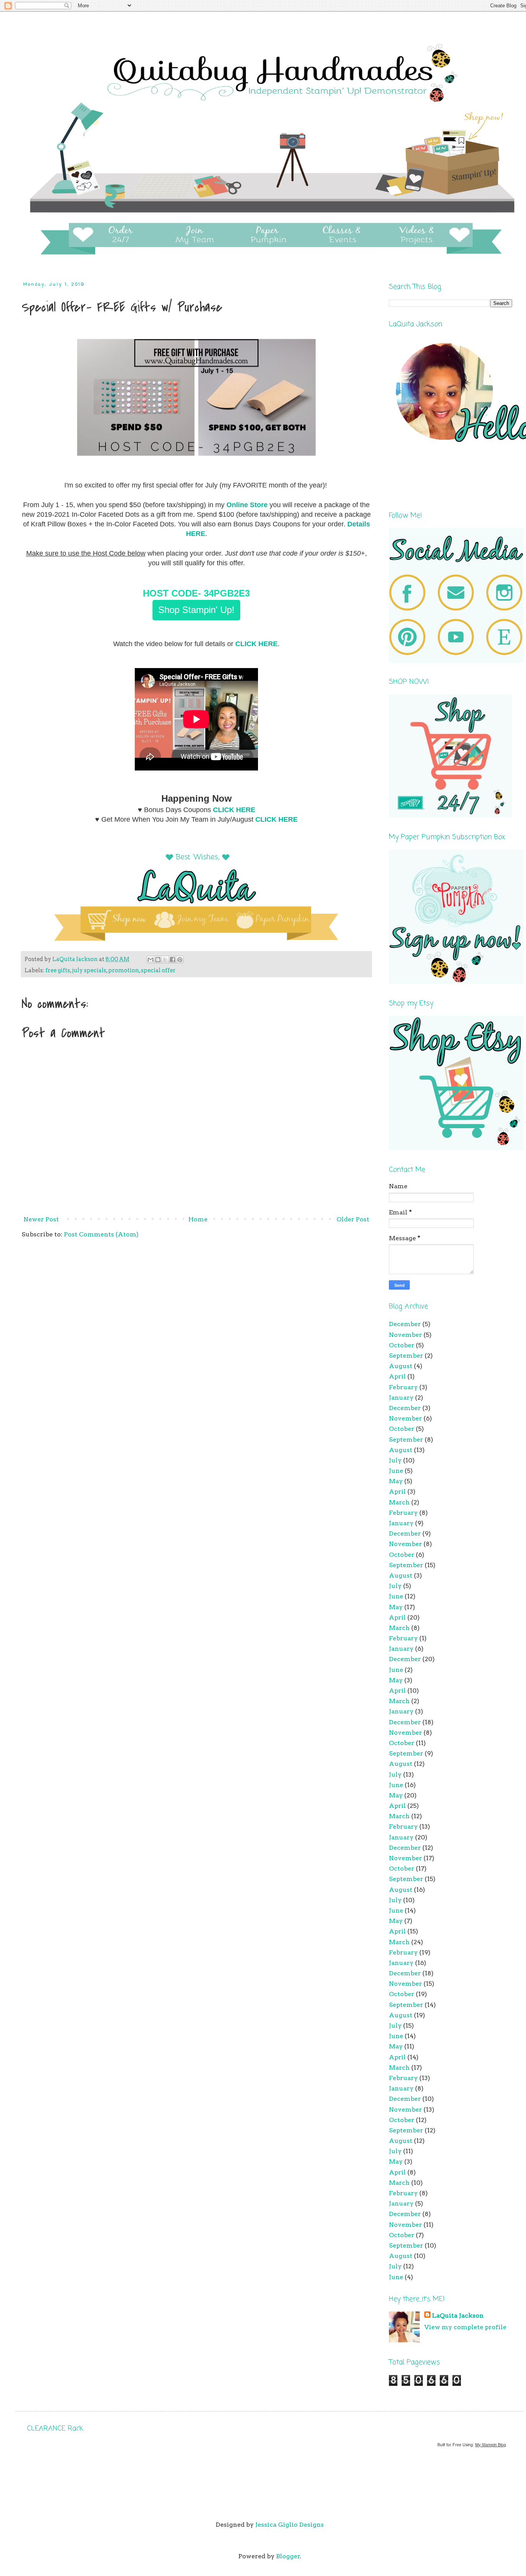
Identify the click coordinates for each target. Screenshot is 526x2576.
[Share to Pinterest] (180, 960)
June (396, 1471)
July (395, 1460)
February (403, 1387)
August (401, 1366)
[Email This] (151, 960)
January (401, 1398)
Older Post (353, 1219)
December (405, 1324)
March (399, 1502)
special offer (158, 970)
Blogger (288, 2556)
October (402, 1345)
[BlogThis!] (158, 960)
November (405, 1335)
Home (198, 1219)
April (397, 1376)
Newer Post (41, 1219)
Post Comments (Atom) (101, 1234)
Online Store (247, 505)
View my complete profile (465, 2327)
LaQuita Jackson (458, 2316)
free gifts (58, 970)
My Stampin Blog (491, 2445)
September (406, 1356)
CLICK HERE (256, 644)
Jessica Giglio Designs (290, 2525)
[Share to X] (165, 960)
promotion (124, 970)
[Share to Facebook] (173, 960)
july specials (89, 970)
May (396, 1481)
